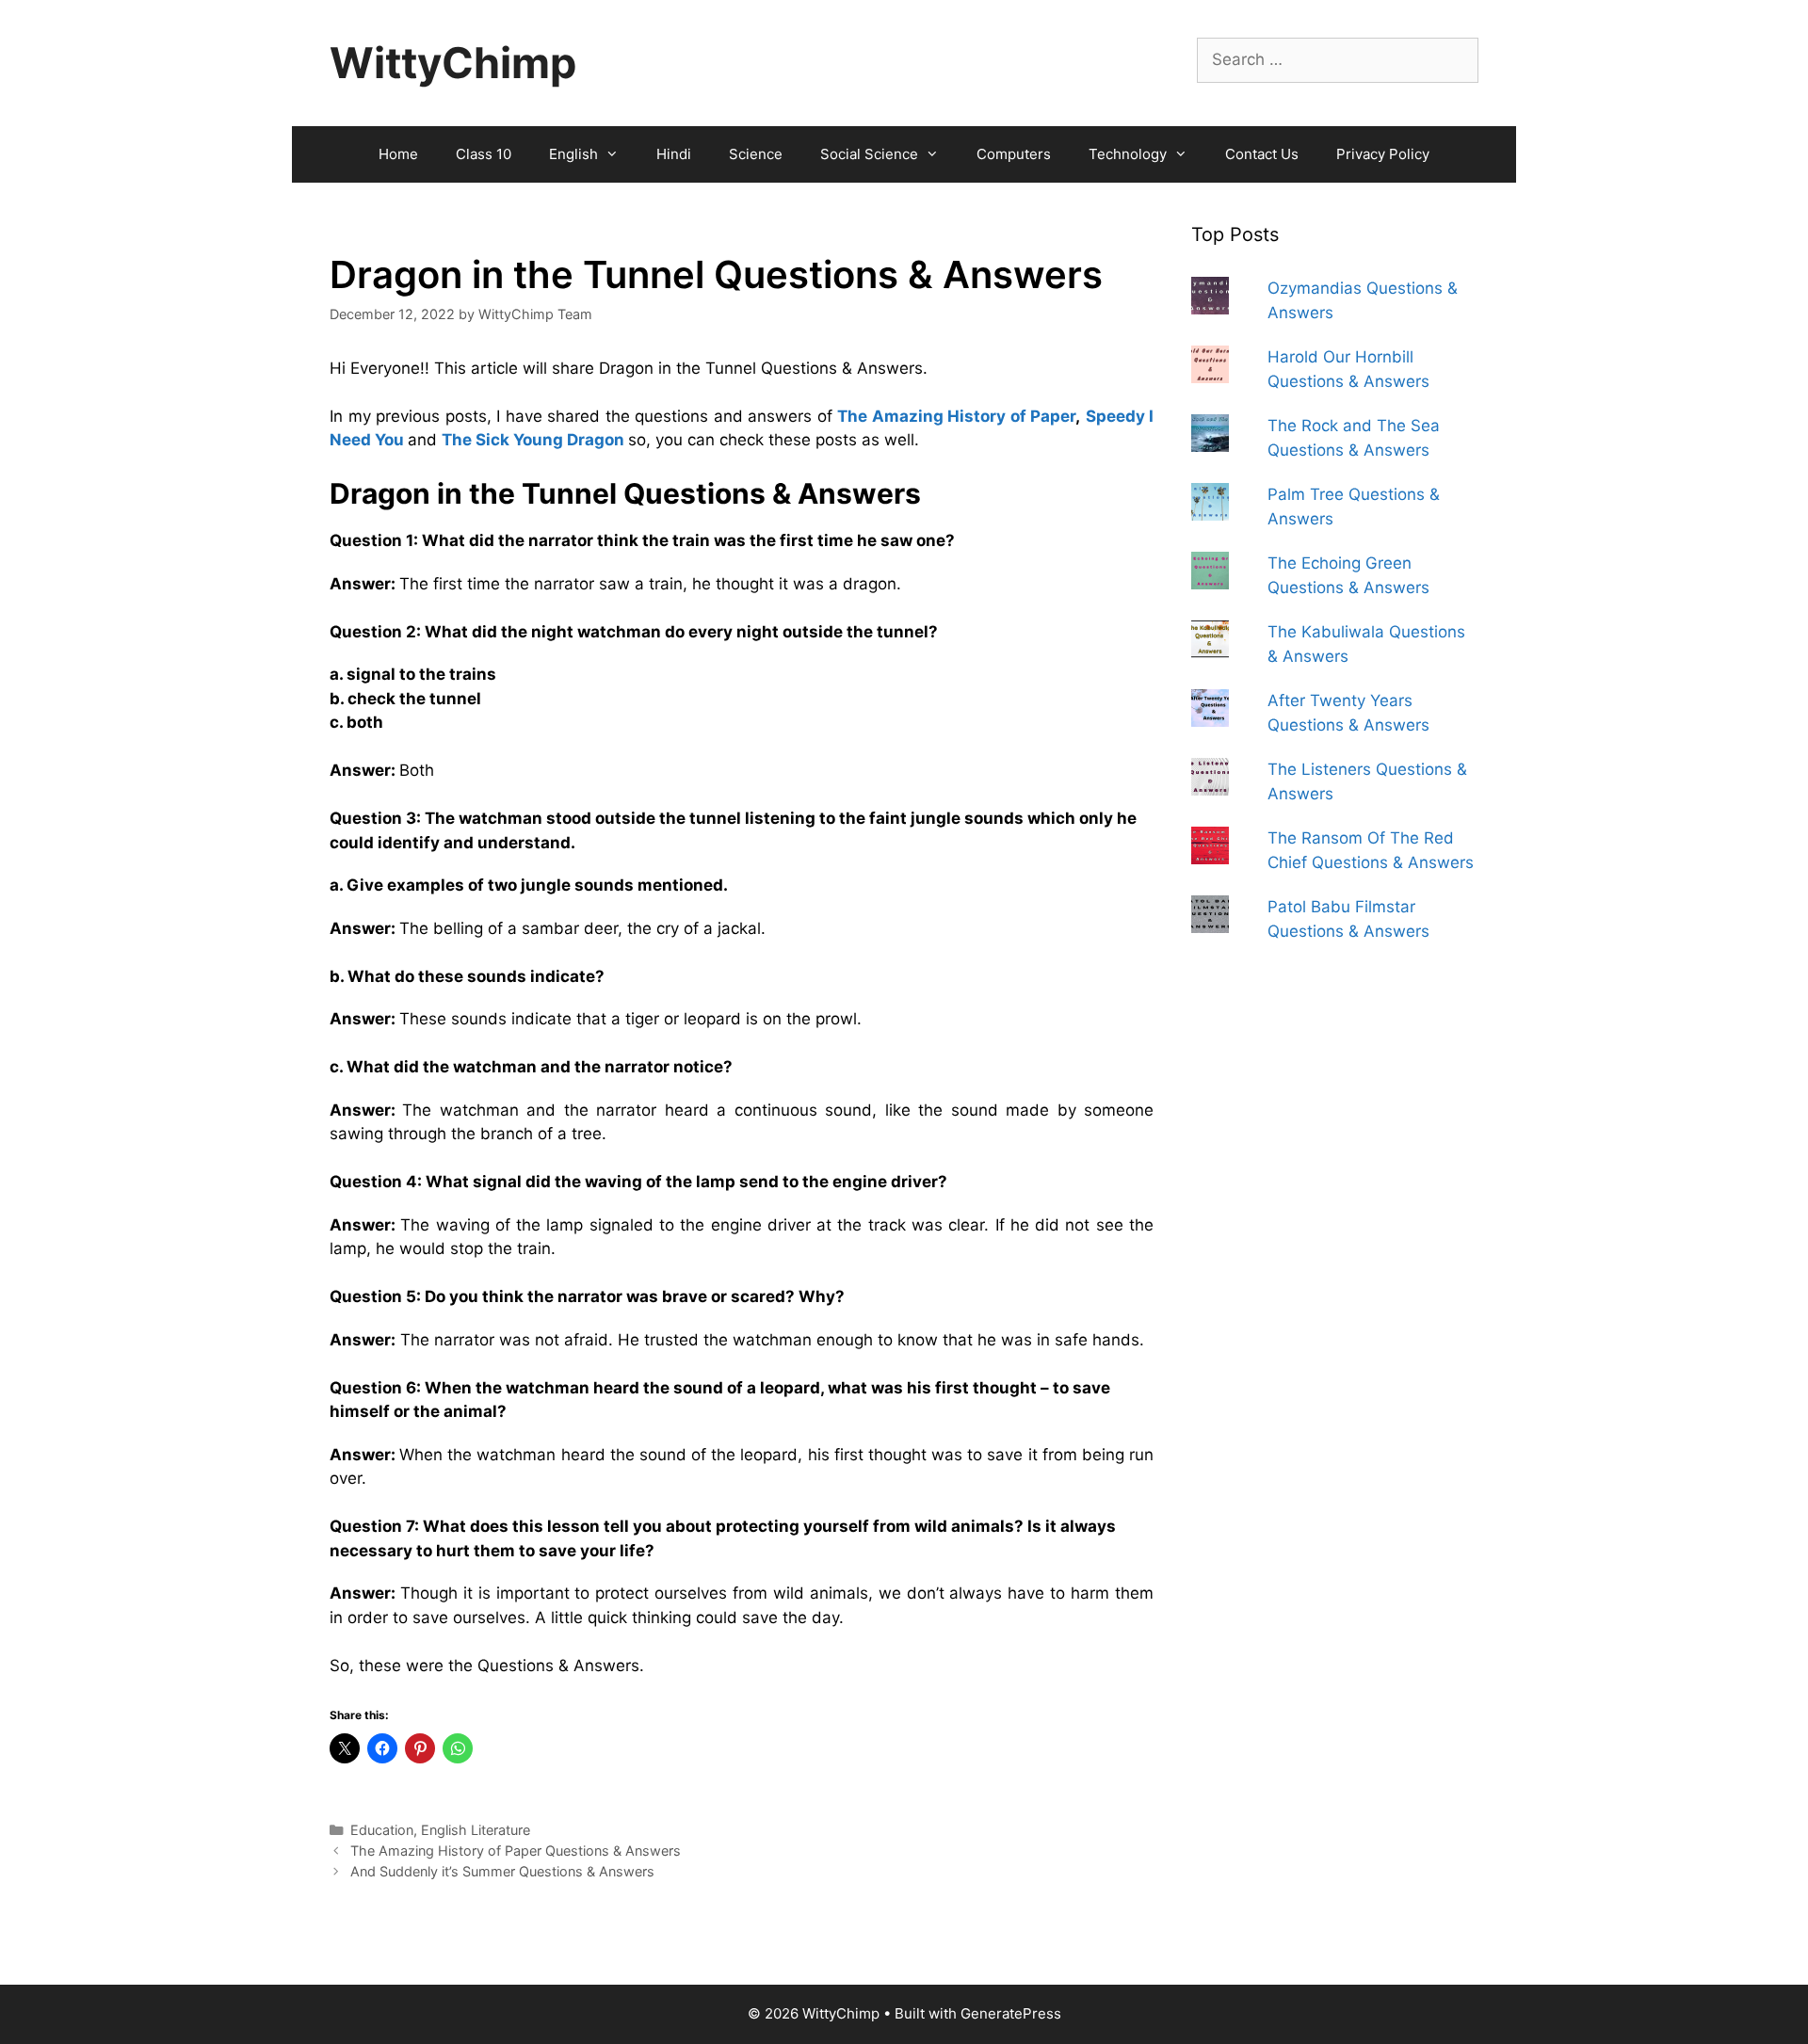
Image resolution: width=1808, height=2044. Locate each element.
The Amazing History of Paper (956, 416)
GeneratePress (1011, 2013)
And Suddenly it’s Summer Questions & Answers (502, 1871)
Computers (1014, 154)
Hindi (674, 154)
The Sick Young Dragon (533, 440)
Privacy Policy (1383, 154)
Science (756, 154)
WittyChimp (453, 63)
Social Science (869, 154)
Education (382, 1830)
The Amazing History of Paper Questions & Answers (516, 1851)
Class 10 (484, 154)
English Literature (476, 1830)
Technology (1128, 154)
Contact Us (1262, 154)
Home (398, 154)
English (573, 154)
